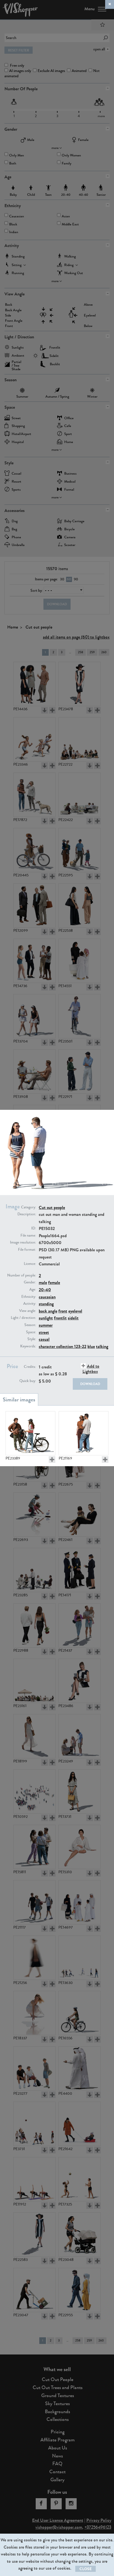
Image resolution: (23, 1242)
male (43, 1282)
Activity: (30, 1304)
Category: (28, 1207)
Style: (32, 1339)
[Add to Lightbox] (52, 1460)
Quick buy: (28, 1381)
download (90, 1384)
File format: (27, 1250)
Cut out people (52, 1207)
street (44, 1332)
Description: (27, 1214)
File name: (28, 1236)
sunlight (46, 1318)
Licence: (30, 1264)
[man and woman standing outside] (84, 1433)
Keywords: (28, 1346)
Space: (31, 1332)
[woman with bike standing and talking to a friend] (30, 1433)
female (54, 1282)
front (63, 1311)
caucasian (47, 1297)
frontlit (60, 1318)
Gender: (30, 1282)
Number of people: (22, 1275)
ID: (34, 1228)
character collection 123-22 (63, 1346)
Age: (33, 1290)
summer (46, 1325)
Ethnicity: (29, 1297)
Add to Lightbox (91, 1369)
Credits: (30, 1367)
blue (91, 1346)
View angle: (28, 1311)
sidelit (73, 1318)
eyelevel (75, 1311)
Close (85, 2569)
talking (102, 1346)
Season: (30, 1325)
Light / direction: (23, 1318)
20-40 (45, 1290)
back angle (48, 1311)
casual (44, 1339)
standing (46, 1304)
